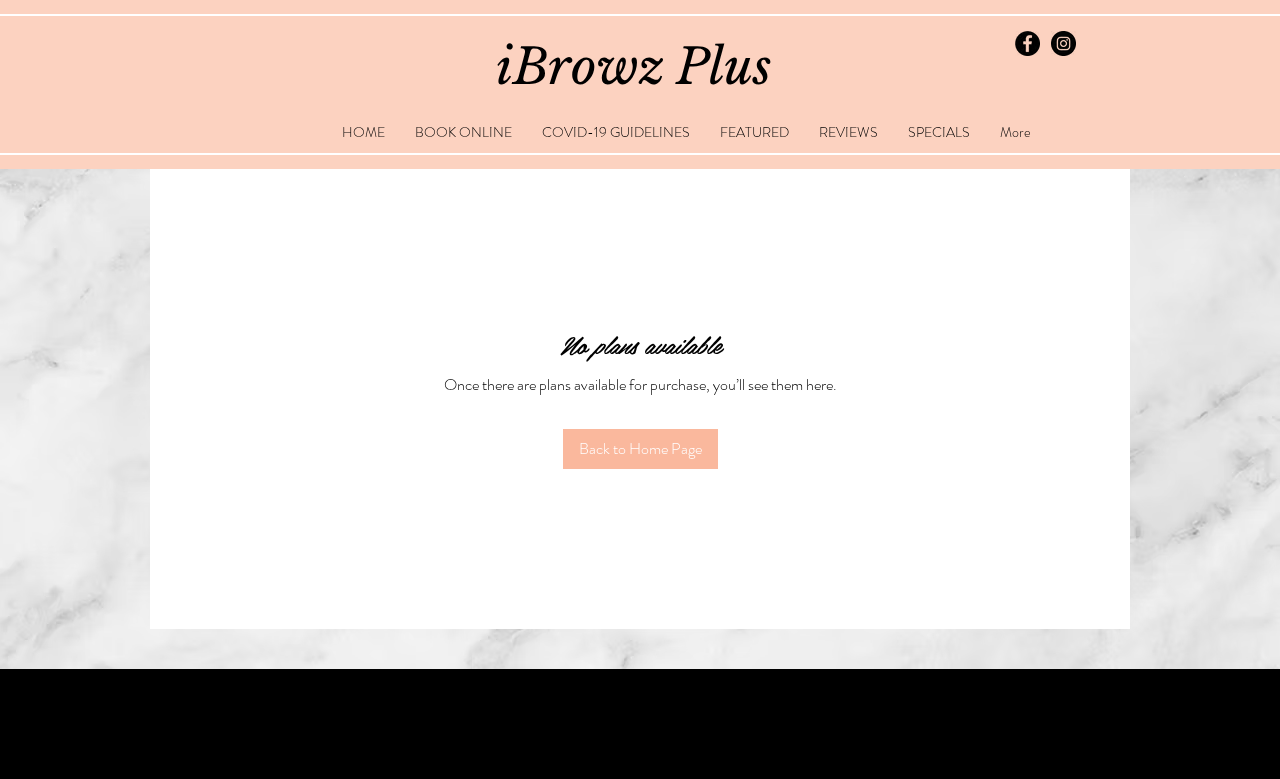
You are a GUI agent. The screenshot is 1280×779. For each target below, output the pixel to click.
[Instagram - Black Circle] (1063, 43)
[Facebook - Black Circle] (1027, 43)
